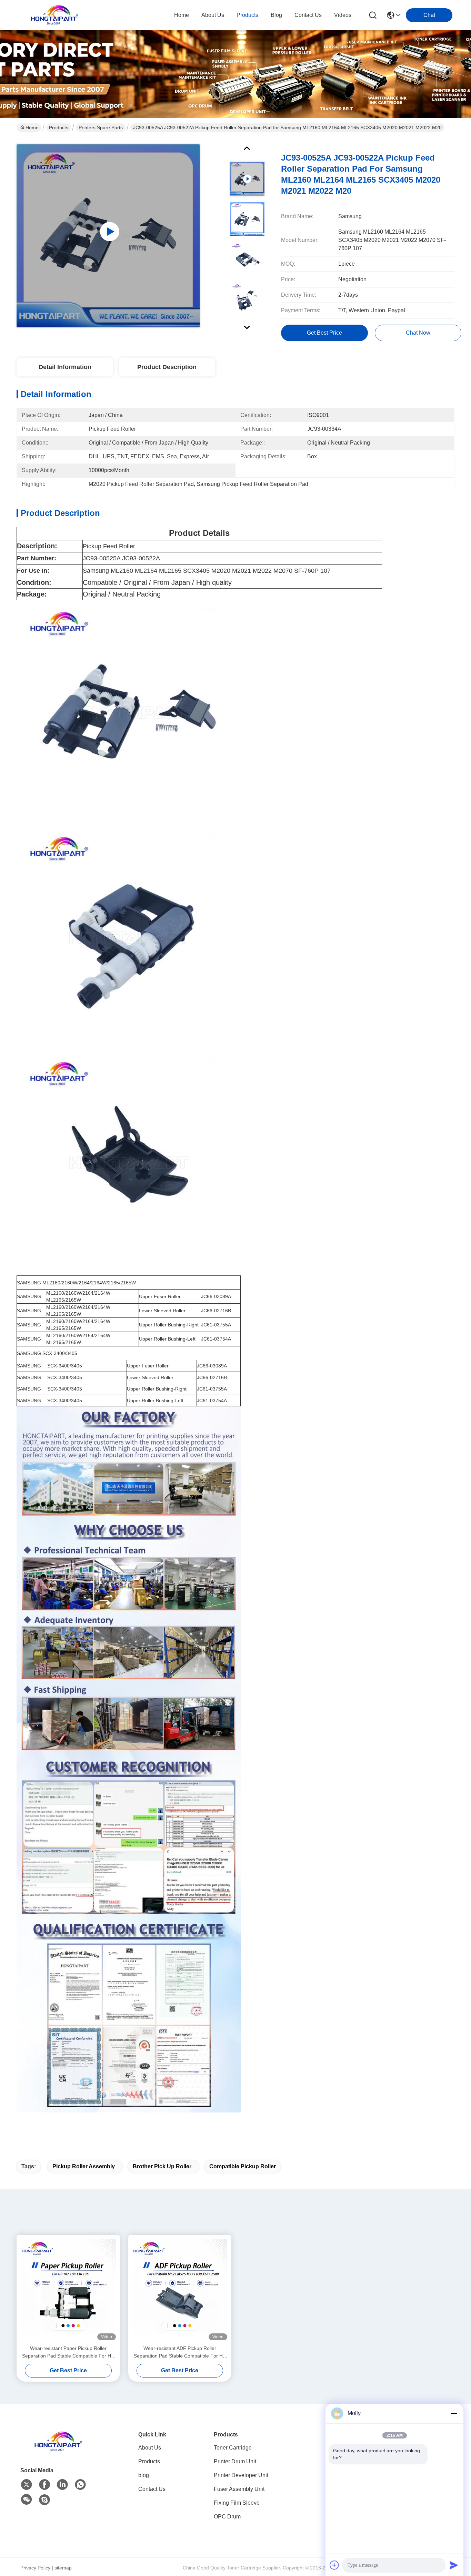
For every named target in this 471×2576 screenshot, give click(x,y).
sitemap (63, 2568)
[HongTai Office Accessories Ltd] (54, 15)
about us (213, 15)
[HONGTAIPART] (44, 2500)
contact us (308, 15)
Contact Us (152, 2489)
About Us (150, 2448)
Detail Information (65, 367)
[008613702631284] (80, 2485)
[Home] (58, 2450)
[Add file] (334, 2565)
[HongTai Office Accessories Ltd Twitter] (27, 2485)
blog (276, 15)
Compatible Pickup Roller (243, 2166)
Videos (343, 15)
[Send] (454, 2565)
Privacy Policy (35, 2568)
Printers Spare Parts (101, 128)
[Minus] (454, 2413)
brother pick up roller (162, 2166)
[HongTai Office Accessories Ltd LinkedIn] (62, 2485)
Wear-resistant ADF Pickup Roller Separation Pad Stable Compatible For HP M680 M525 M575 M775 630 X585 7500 (180, 2353)
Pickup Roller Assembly (84, 2166)
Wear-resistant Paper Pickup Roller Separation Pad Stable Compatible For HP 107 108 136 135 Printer (68, 2353)
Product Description (167, 367)
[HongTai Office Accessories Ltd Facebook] (44, 2485)
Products (59, 128)
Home (182, 15)
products (247, 15)
